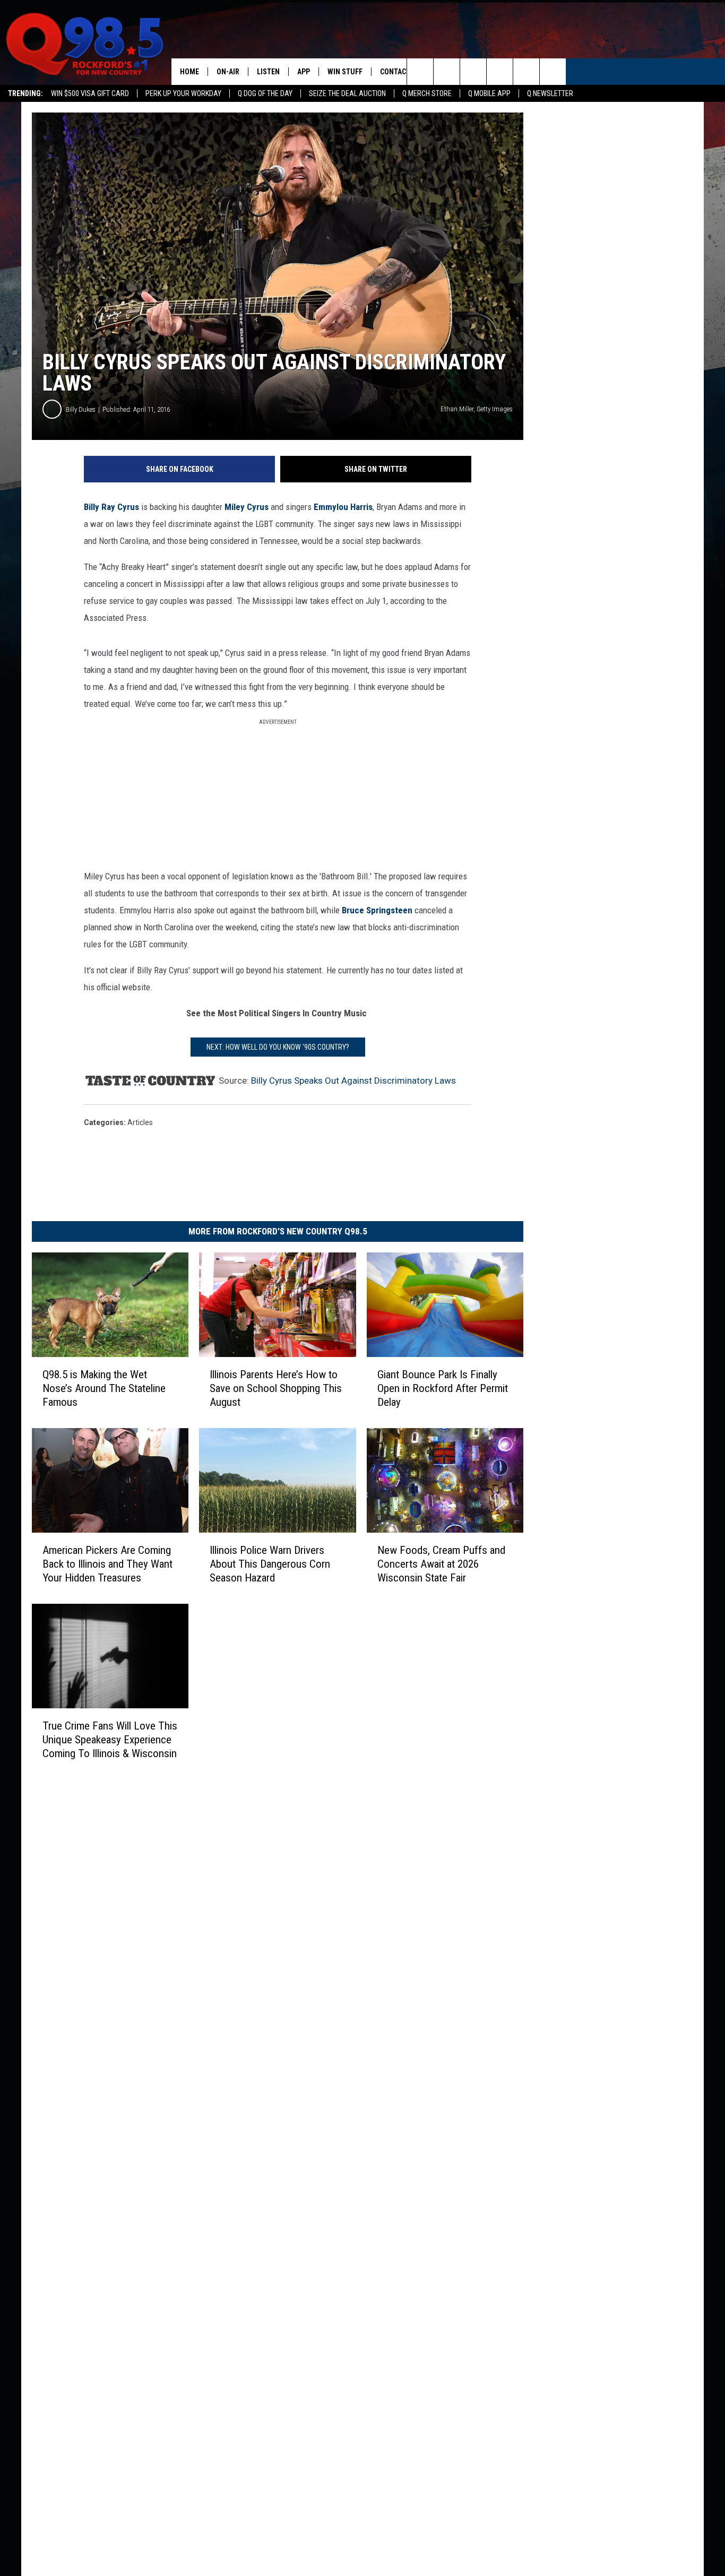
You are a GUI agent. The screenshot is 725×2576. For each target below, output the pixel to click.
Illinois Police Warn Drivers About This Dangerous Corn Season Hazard (270, 1564)
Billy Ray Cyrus (111, 507)
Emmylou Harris (343, 507)
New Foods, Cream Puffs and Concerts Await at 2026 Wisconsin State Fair (441, 1564)
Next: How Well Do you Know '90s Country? (278, 1047)
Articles (140, 1122)
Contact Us (400, 72)
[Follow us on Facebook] (473, 72)
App (304, 72)
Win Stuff (345, 72)
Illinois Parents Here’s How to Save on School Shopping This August (276, 1388)
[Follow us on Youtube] (553, 72)
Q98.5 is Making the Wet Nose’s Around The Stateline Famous (104, 1388)
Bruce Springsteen (377, 910)
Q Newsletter (550, 93)
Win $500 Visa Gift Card (90, 93)
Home (189, 72)
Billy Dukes (81, 409)
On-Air (228, 72)
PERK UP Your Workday (183, 93)
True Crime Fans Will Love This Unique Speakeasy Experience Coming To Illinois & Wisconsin (110, 1739)
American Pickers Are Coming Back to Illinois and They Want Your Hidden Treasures (107, 1564)
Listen (268, 72)
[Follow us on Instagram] (500, 72)
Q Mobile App (489, 93)
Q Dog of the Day (265, 93)
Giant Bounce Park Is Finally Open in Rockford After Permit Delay (443, 1388)
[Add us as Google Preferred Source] (447, 72)
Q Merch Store (427, 93)
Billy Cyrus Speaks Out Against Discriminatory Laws (353, 1080)
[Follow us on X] (526, 72)
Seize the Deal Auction (347, 93)
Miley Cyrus (247, 507)
